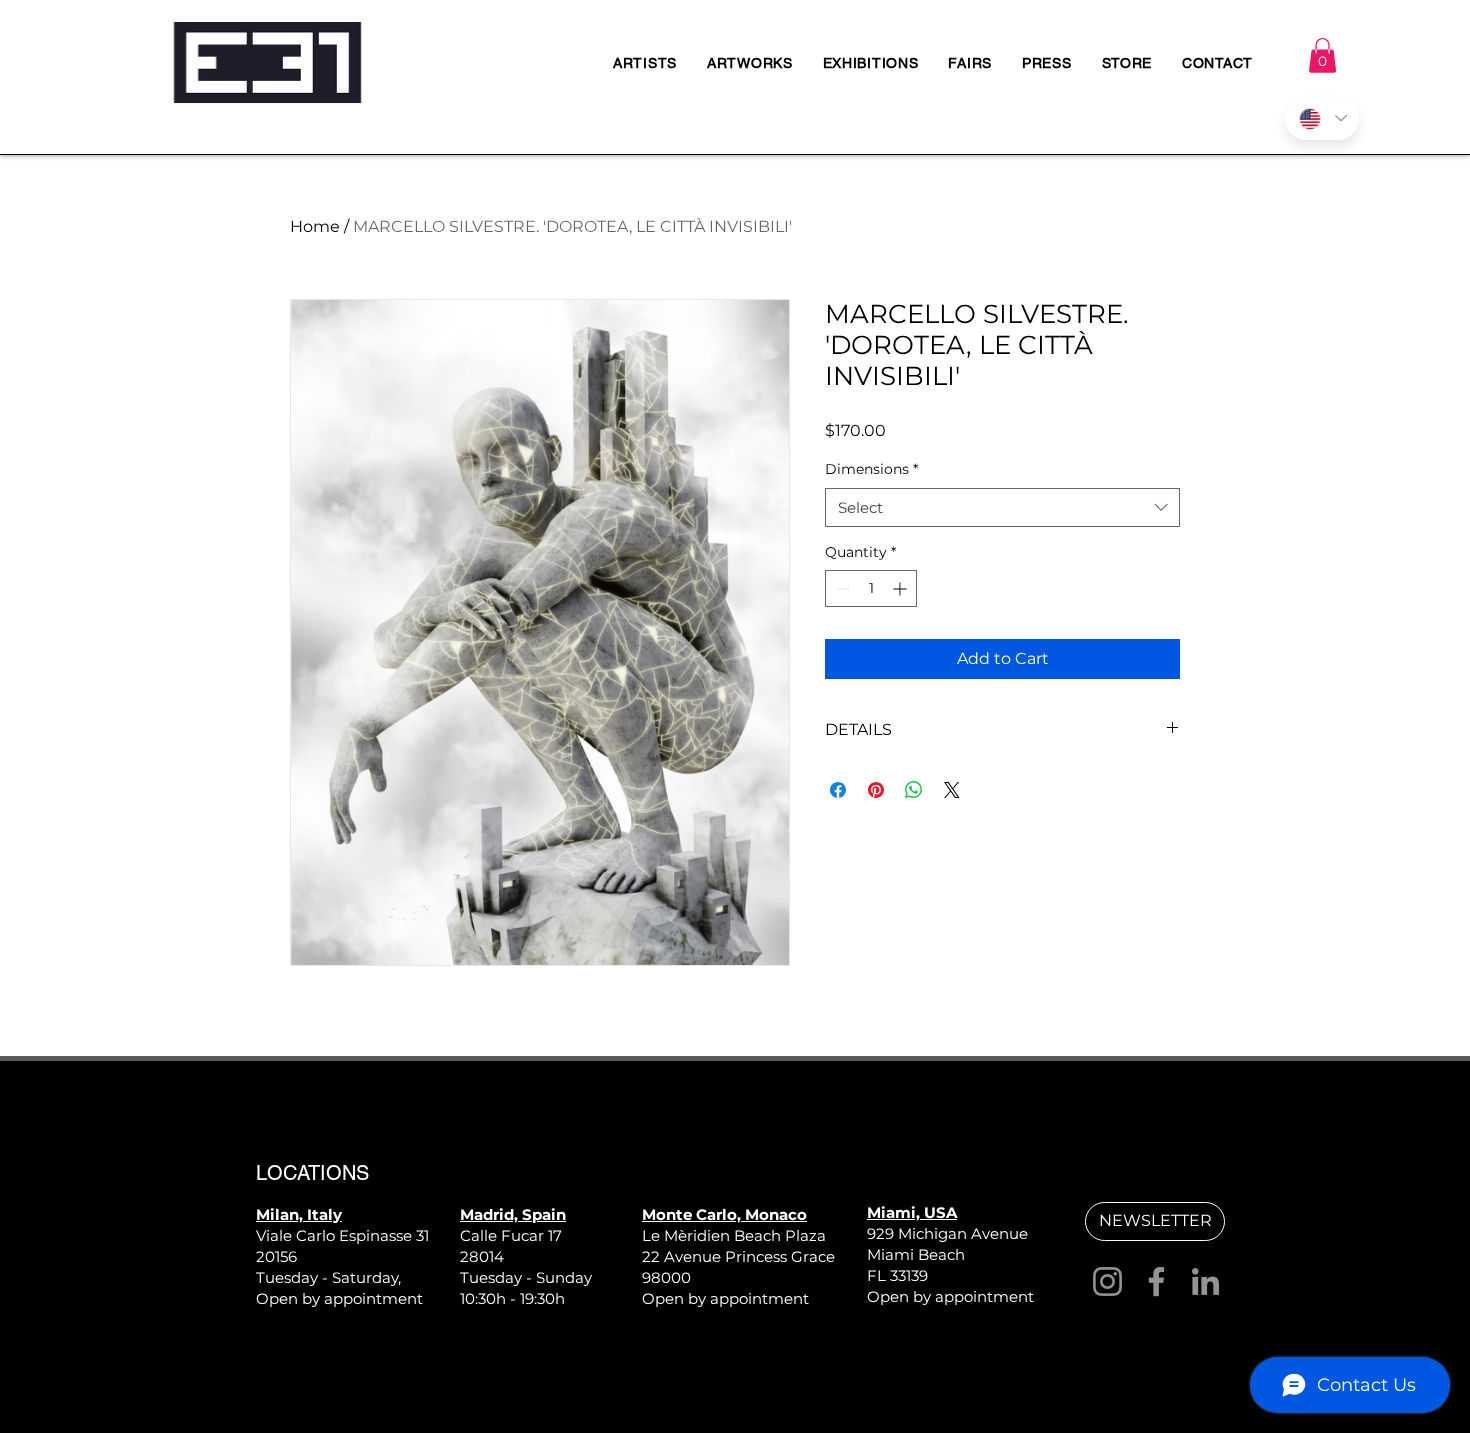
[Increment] (901, 588)
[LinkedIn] (1205, 1281)
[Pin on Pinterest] (876, 790)
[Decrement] (840, 588)
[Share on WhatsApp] (914, 790)
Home (315, 226)
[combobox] (1002, 507)
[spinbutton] (871, 588)
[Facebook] (1156, 1281)
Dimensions (871, 469)
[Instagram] (1107, 1281)
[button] (1322, 55)
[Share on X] (952, 790)
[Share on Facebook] (838, 790)
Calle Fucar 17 (511, 1235)
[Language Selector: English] (1322, 119)
